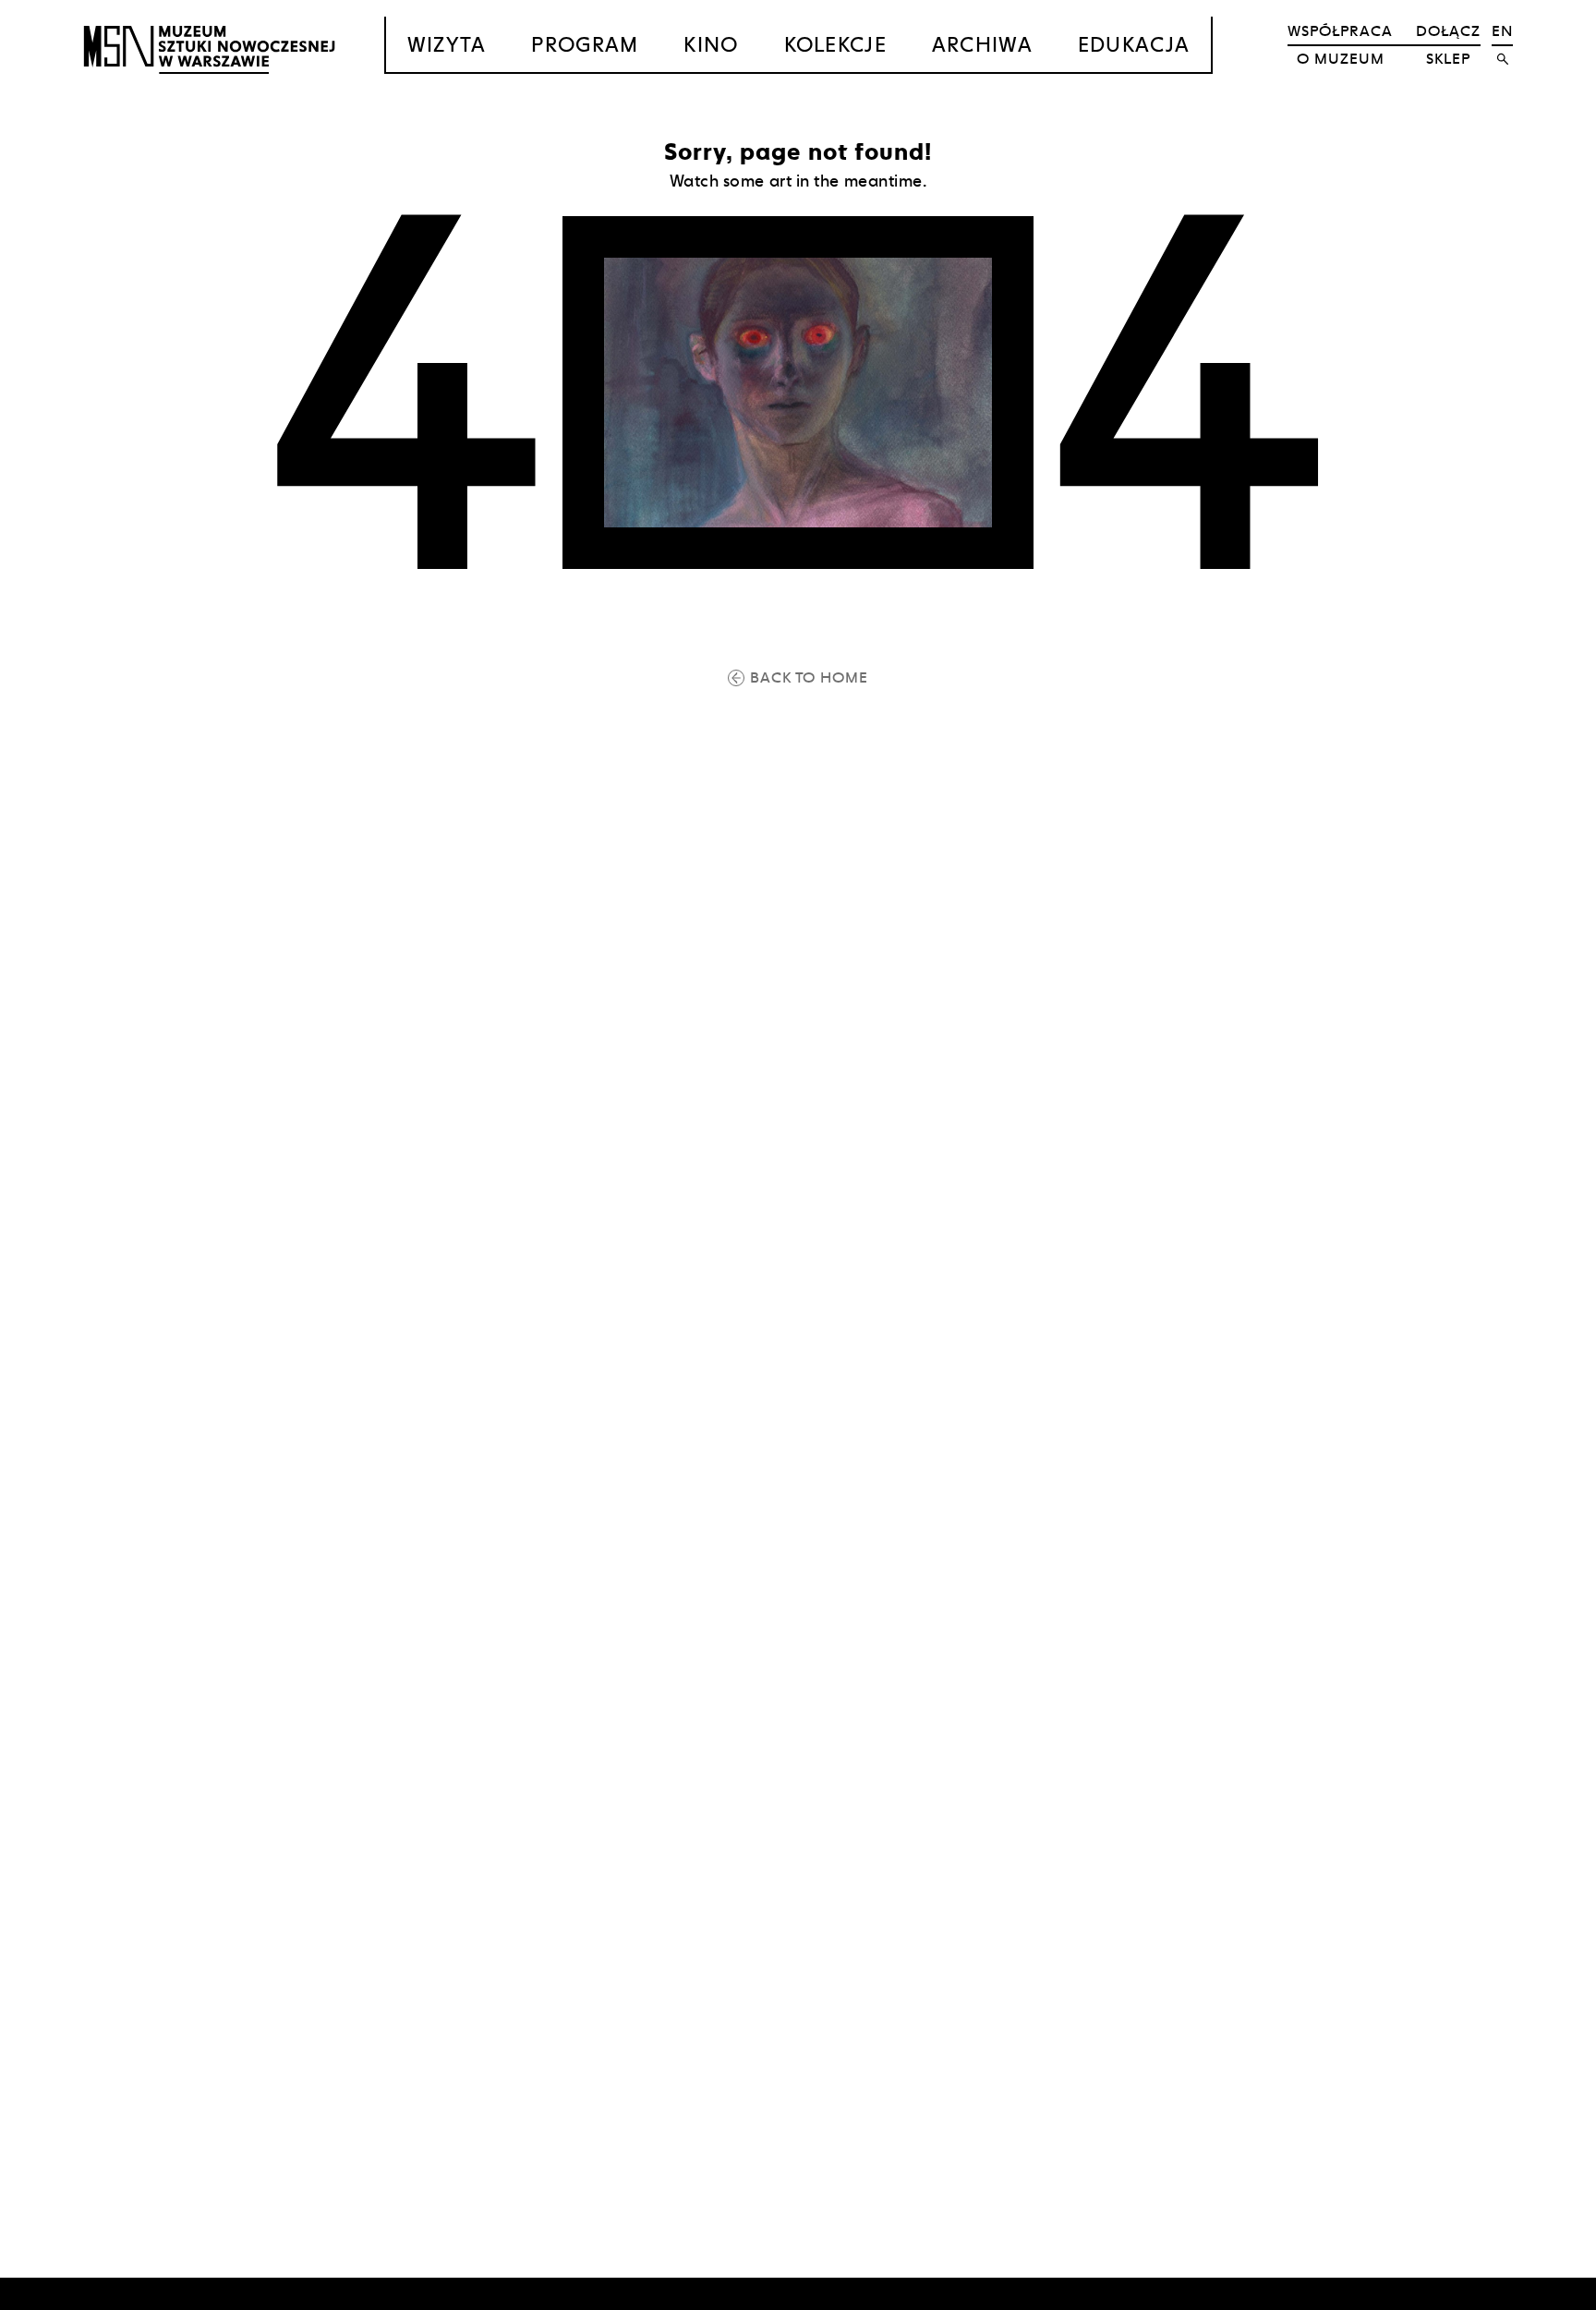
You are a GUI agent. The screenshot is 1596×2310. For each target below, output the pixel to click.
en (1502, 31)
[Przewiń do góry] (1546, 2293)
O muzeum (1341, 59)
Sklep (1448, 59)
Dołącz (1448, 31)
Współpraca (1340, 31)
